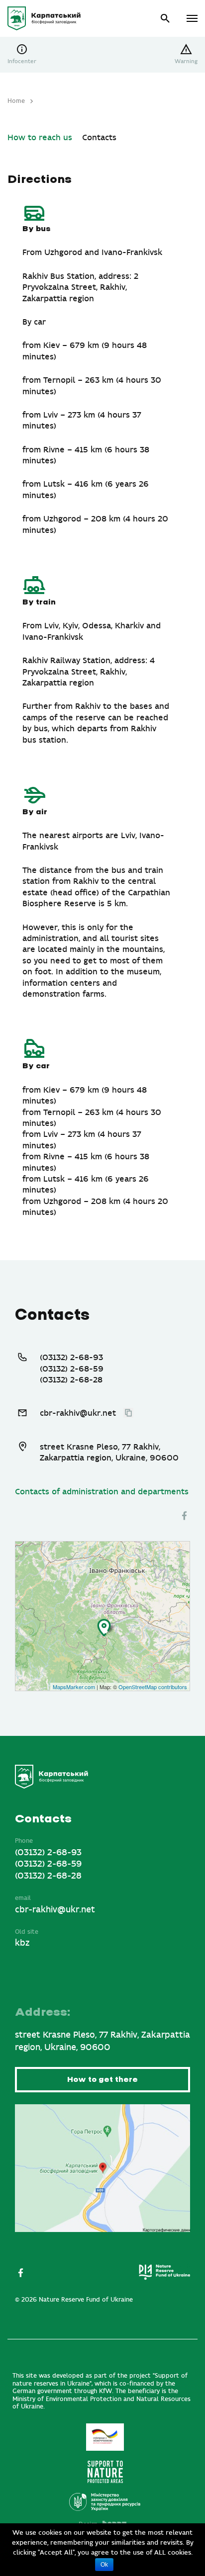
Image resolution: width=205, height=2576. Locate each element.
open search (165, 19)
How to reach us (40, 138)
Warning (186, 61)
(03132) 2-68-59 (72, 1369)
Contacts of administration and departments (102, 1492)
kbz (22, 1943)
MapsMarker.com (74, 1687)
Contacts (99, 138)
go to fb (184, 1515)
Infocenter (22, 61)
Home (16, 101)
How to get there (102, 2080)
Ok (104, 2565)
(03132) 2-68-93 (71, 1358)
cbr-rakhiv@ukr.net (78, 1413)
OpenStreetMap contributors (153, 1687)
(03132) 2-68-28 (71, 1380)
